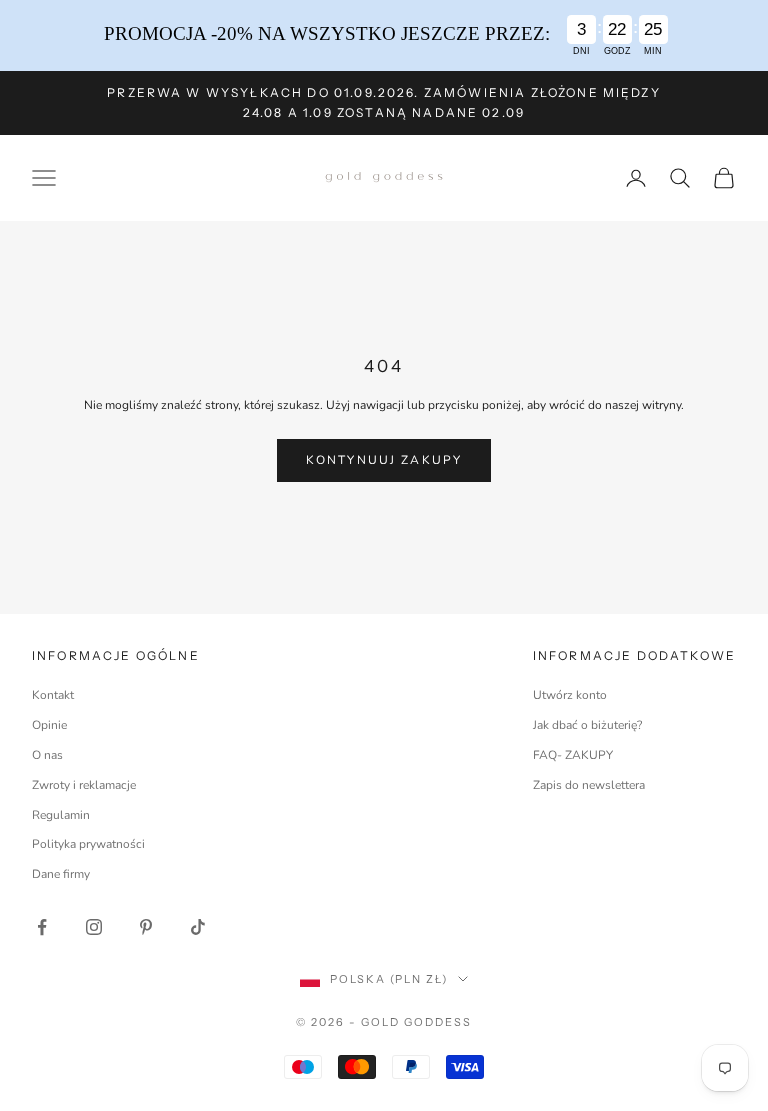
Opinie (49, 725)
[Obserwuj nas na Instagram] (94, 927)
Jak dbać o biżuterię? (587, 725)
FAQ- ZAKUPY (573, 755)
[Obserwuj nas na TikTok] (198, 927)
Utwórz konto (570, 695)
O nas (47, 755)
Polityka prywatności (88, 844)
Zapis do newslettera (589, 785)
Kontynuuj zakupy (384, 460)
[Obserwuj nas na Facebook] (42, 927)
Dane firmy (61, 874)
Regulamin (61, 815)
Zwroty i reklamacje (84, 785)
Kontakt (53, 695)
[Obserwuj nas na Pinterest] (146, 927)
